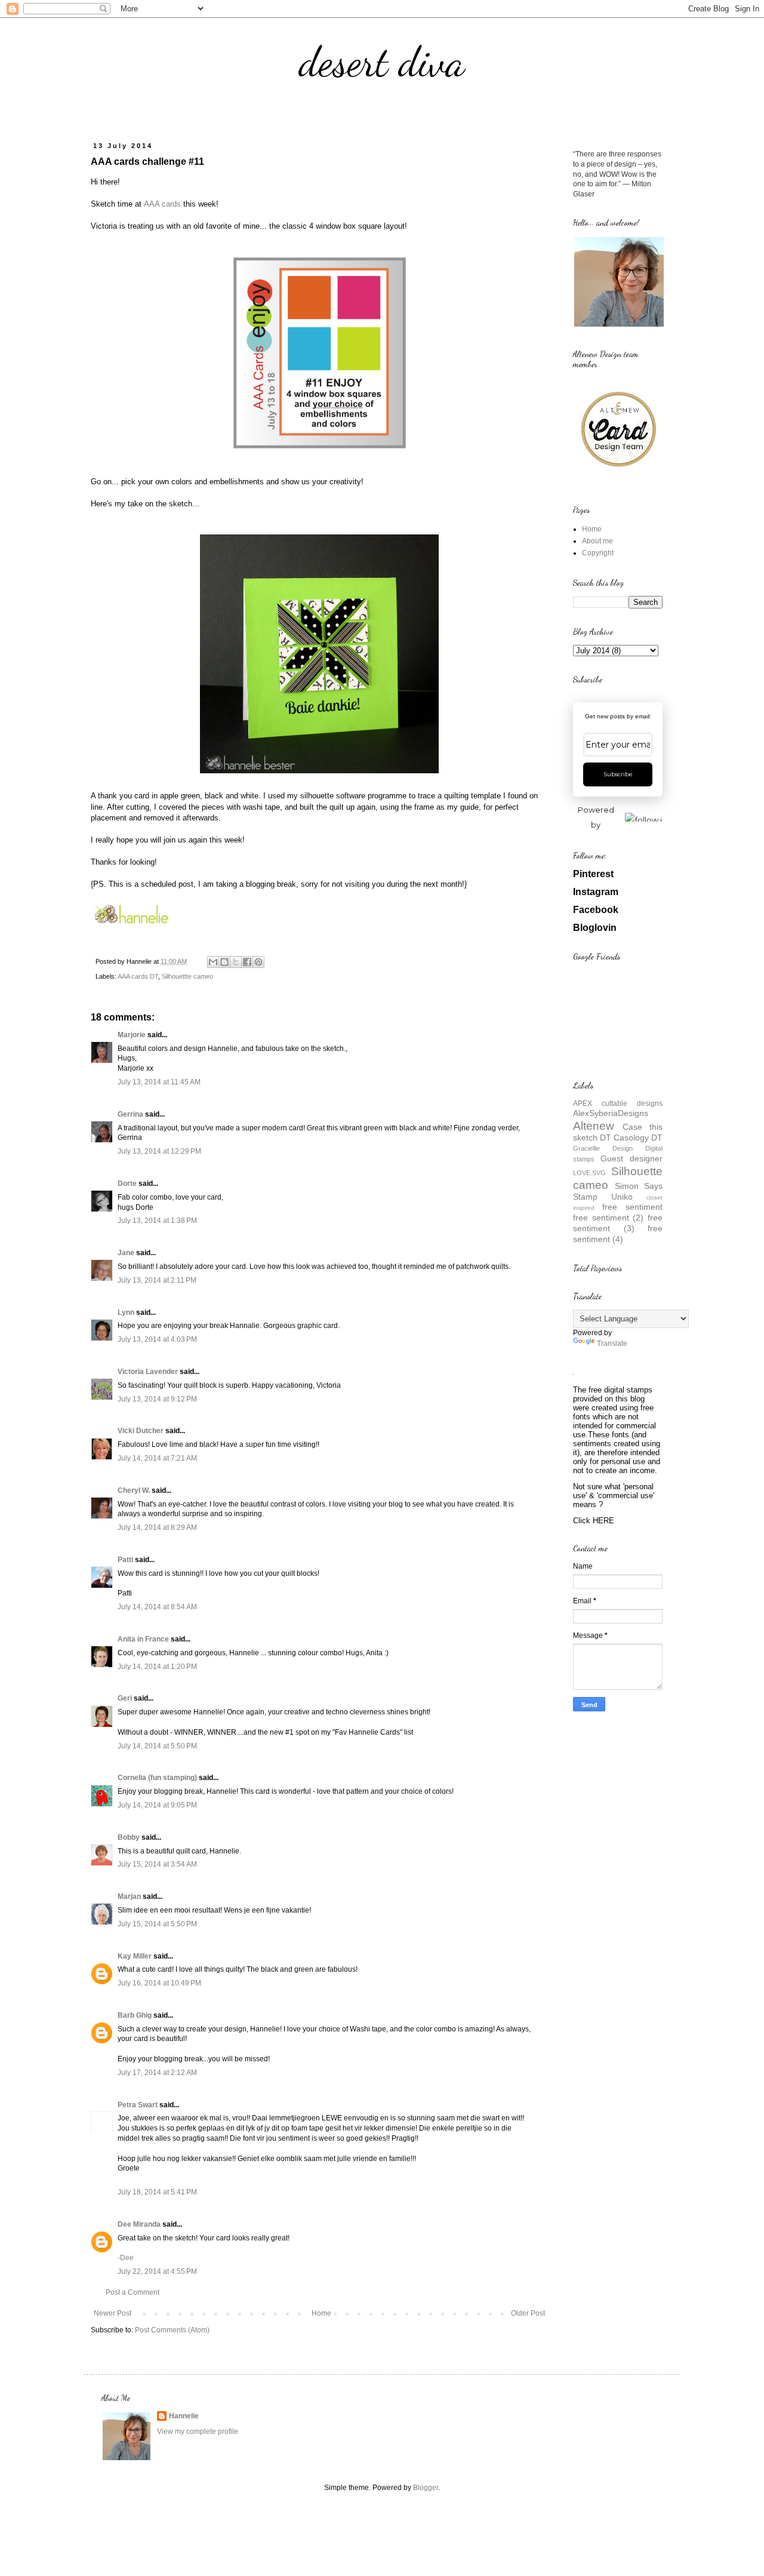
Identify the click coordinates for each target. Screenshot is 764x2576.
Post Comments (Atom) (172, 2330)
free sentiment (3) (618, 1223)
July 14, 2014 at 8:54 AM (157, 1607)
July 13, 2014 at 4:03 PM (157, 1339)
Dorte (127, 1184)
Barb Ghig (135, 2015)
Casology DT (638, 1138)
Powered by (596, 817)
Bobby (129, 1837)
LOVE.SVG (589, 1173)
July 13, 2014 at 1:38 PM (157, 1221)
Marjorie (132, 1035)
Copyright (598, 553)
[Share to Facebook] (247, 962)
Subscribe (618, 774)
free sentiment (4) (618, 1234)
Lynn (126, 1312)
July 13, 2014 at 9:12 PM (157, 1399)
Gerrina (130, 1114)
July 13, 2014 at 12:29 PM (159, 1151)
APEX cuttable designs (618, 1103)
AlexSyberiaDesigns (611, 1113)
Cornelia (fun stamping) (157, 1778)
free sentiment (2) (608, 1218)
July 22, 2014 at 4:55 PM (157, 2271)
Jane (126, 1253)
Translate (612, 1344)
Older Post (528, 2313)
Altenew (594, 1126)
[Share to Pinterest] (258, 962)
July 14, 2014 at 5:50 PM (157, 1746)
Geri (125, 1698)
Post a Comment (133, 2292)
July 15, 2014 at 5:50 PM (157, 1924)
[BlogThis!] (224, 962)
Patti (125, 1560)
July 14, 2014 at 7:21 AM (157, 1458)
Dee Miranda (139, 2224)
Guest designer (631, 1158)
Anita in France (143, 1639)
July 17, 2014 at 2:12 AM (157, 2073)
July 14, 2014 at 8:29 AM (157, 1527)
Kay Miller (135, 1956)
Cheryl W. (134, 1490)
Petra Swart (138, 2105)
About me (597, 541)
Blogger (426, 2488)
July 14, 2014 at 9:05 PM (157, 1805)
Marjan (130, 1896)
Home (321, 2313)
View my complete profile (198, 2431)
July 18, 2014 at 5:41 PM (157, 2192)
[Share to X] (236, 962)
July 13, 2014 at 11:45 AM (159, 1082)
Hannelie (184, 2416)
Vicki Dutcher (141, 1431)
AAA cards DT (138, 976)
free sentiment (632, 1207)
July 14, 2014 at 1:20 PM (157, 1667)
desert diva (382, 62)
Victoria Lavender (148, 1372)
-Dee (126, 2258)
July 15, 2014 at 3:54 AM (157, 1864)
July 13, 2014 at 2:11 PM (157, 1280)
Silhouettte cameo (187, 976)
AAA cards (162, 204)
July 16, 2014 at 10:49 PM (159, 1983)
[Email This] (213, 962)
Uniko (622, 1197)
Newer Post (113, 2313)
